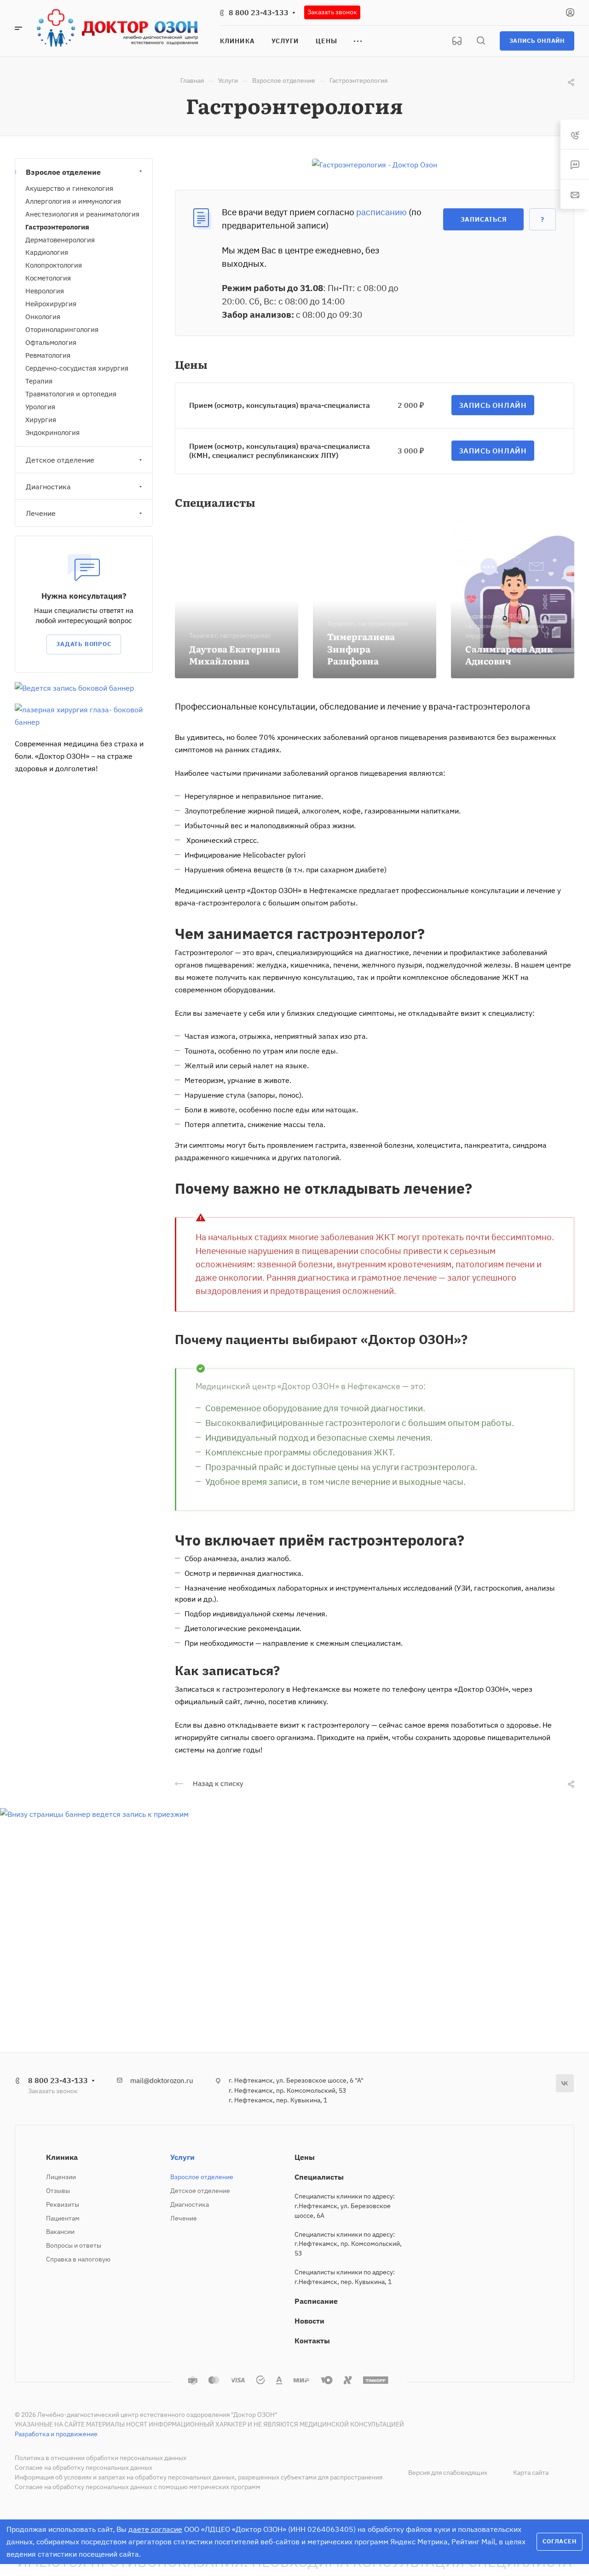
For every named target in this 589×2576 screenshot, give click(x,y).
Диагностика (48, 487)
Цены (305, 2157)
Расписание (316, 2301)
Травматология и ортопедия (71, 394)
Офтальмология (51, 342)
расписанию (381, 212)
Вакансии (60, 2232)
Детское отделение (60, 460)
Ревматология (48, 355)
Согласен (559, 2541)
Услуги (182, 2157)
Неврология (45, 291)
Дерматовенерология (60, 240)
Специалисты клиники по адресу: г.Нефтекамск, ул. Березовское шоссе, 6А (345, 2206)
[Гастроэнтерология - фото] (375, 164)
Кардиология (47, 252)
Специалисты (319, 2177)
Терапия (39, 381)
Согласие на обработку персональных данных (84, 2467)
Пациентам (63, 2218)
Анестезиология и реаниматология (82, 214)
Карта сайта (531, 2473)
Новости (309, 2321)
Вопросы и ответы (74, 2245)
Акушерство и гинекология (69, 188)
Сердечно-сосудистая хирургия (77, 368)
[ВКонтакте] (565, 2083)
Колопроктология (54, 265)
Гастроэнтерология (57, 227)
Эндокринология (52, 432)
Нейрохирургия (51, 304)
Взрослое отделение (63, 172)
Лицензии (61, 2177)
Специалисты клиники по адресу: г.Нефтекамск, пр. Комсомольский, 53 (348, 2244)
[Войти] (570, 13)
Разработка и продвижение (56, 2434)
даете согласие (155, 2529)
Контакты (312, 2341)
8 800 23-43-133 (259, 12)
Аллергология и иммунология (73, 201)
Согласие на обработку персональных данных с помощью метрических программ (138, 2487)
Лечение (41, 513)
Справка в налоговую (78, 2259)
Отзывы (58, 2191)
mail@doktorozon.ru (162, 2081)
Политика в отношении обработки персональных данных (101, 2458)
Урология (40, 407)
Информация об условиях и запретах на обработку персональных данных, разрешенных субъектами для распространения (199, 2477)
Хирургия (41, 420)
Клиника (62, 2157)
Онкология (43, 317)
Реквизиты (63, 2204)
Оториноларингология (62, 329)
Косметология (48, 278)
